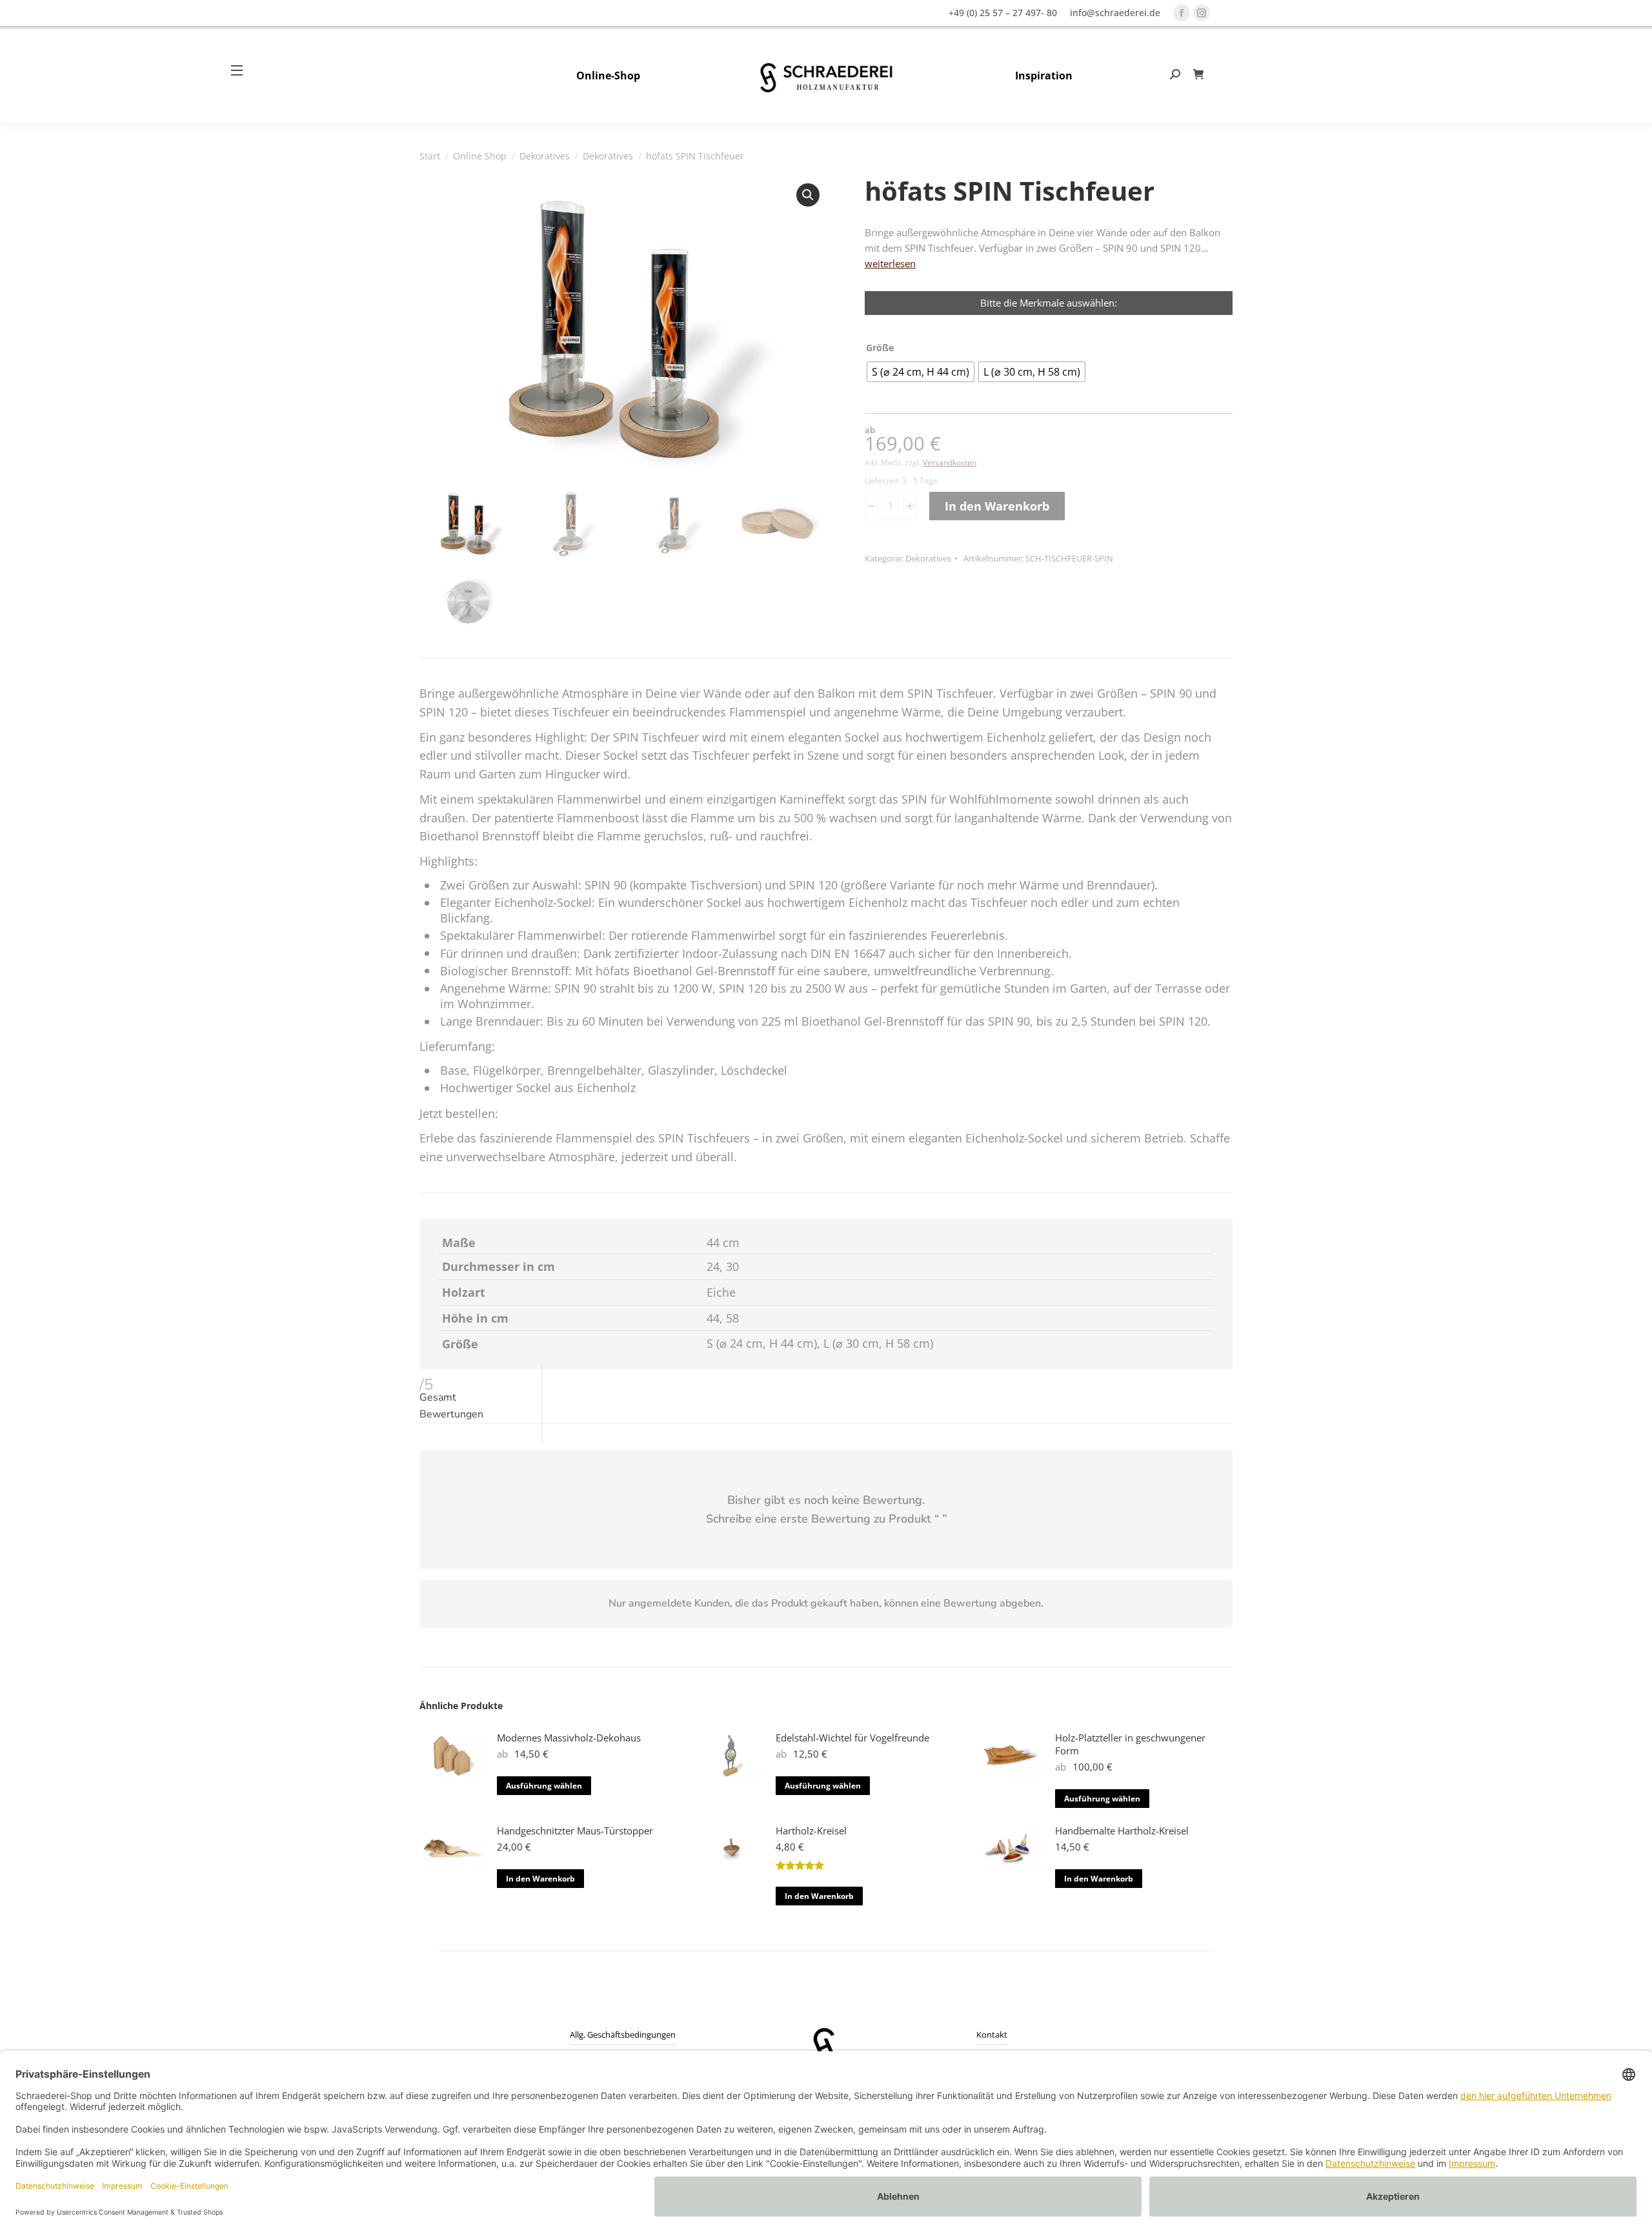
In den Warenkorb (997, 506)
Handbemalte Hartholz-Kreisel (1122, 1831)
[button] (808, 195)
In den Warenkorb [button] (540, 1879)
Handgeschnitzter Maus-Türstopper (575, 1831)
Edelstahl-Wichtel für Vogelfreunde (852, 1738)
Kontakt (992, 2034)
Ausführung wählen (544, 1786)
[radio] (921, 372)
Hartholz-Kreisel (811, 1831)
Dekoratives (928, 558)
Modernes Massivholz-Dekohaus (569, 1738)
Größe (880, 348)
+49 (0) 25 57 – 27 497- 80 (1003, 13)
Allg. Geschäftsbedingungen (623, 2034)
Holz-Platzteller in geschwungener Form (1130, 1744)
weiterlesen (890, 263)
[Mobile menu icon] (242, 70)
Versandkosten (950, 462)
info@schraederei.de (1115, 13)
